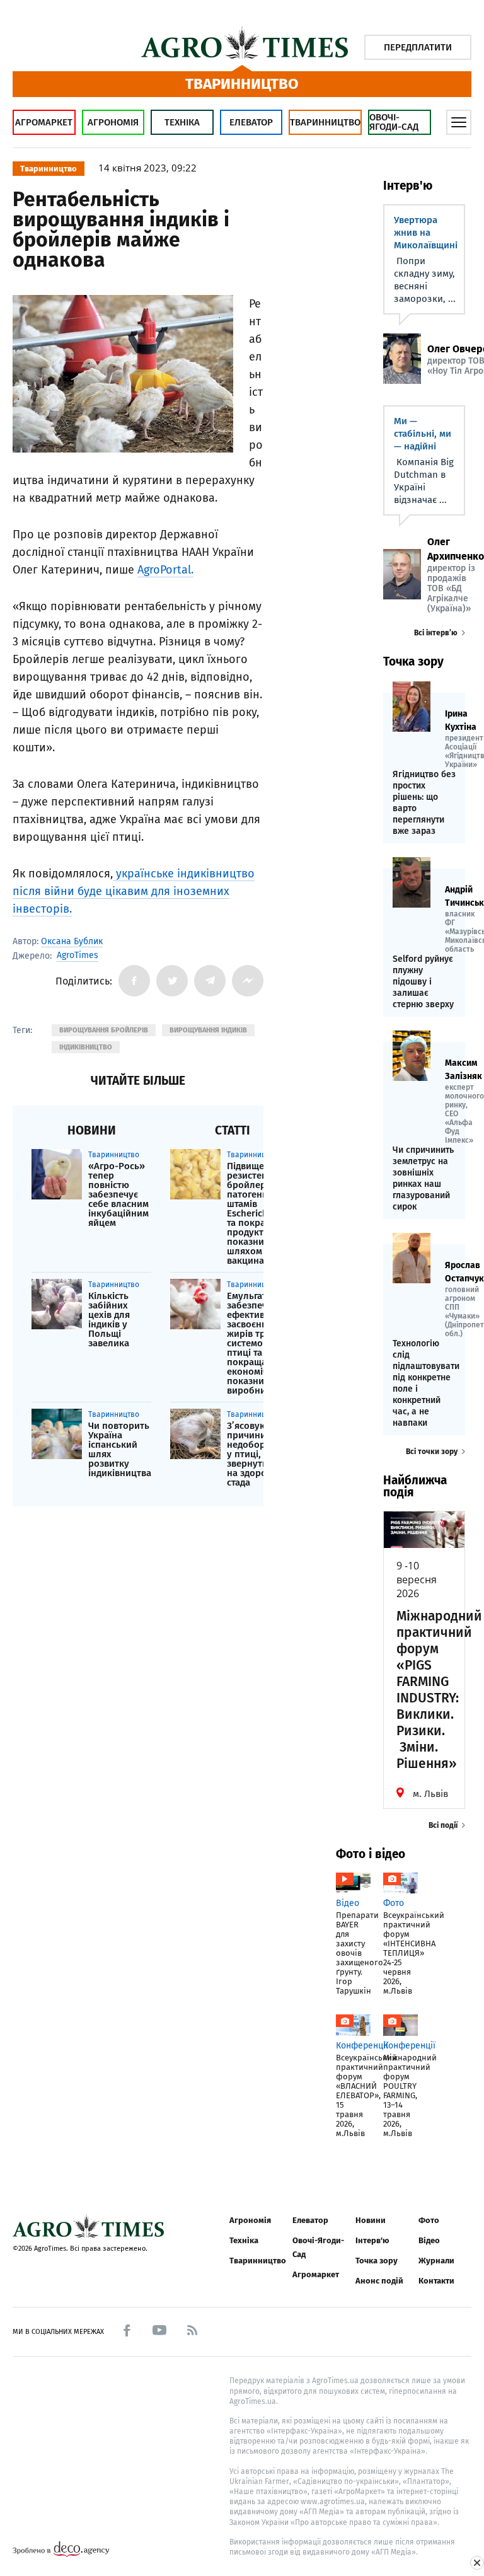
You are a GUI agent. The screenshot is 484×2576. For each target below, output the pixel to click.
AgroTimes (78, 956)
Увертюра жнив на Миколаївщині (426, 233)
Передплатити (418, 47)
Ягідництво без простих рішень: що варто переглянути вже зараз (424, 803)
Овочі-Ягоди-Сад (394, 122)
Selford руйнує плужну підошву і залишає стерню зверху (423, 982)
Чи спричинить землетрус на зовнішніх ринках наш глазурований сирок (423, 1178)
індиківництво (86, 1047)
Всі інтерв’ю (436, 633)
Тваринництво (325, 122)
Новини (371, 2220)
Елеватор (251, 122)
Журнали (436, 2261)
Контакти (436, 2281)
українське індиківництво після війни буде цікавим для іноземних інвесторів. (134, 891)
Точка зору (377, 2261)
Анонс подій (379, 2281)
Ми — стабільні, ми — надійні (423, 434)
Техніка (182, 122)
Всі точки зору (432, 1452)
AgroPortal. (165, 570)
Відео (429, 2240)
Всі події (443, 1825)
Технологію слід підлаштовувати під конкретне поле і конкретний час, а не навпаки (424, 1383)
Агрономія (113, 122)
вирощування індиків (208, 1030)
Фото (429, 2220)
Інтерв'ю (372, 2240)
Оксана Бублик (72, 941)
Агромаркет (44, 122)
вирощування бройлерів (104, 1030)
